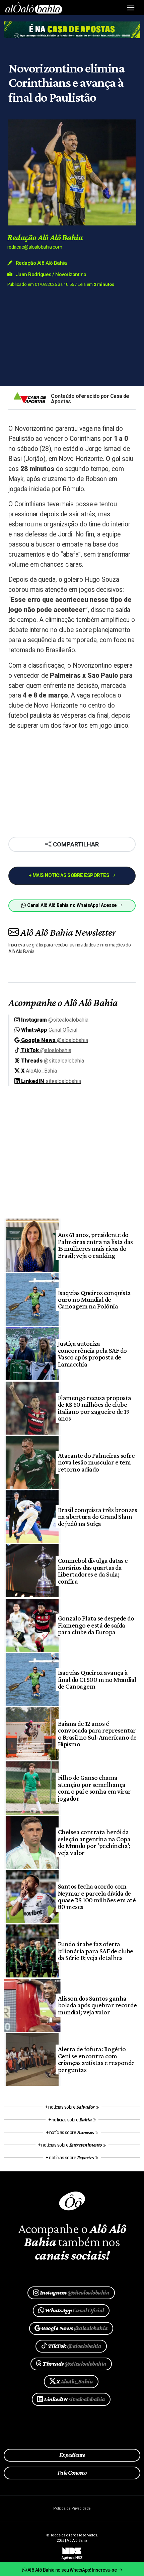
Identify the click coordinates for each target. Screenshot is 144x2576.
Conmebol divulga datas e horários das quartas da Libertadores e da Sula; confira (93, 1571)
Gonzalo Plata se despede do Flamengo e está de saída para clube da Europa (96, 1625)
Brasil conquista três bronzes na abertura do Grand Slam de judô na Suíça (97, 1517)
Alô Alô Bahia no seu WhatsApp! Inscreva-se (72, 2570)
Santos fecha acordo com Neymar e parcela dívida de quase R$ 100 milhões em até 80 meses (97, 1896)
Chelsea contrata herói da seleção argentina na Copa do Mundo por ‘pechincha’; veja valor (94, 1842)
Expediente (72, 2455)
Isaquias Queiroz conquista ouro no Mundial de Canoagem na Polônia (94, 1300)
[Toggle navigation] (131, 8)
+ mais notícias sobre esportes (70, 875)
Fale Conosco (72, 2473)
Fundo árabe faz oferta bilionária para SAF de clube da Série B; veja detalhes (96, 1951)
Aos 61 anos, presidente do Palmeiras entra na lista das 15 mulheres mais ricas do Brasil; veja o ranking (95, 1245)
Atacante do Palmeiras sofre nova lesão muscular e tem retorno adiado (96, 1462)
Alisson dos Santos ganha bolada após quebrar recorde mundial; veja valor (97, 2005)
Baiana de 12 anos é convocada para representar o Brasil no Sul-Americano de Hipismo (97, 1734)
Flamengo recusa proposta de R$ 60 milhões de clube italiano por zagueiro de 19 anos (95, 1408)
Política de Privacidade (72, 2508)
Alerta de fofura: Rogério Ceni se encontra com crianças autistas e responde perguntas (96, 2059)
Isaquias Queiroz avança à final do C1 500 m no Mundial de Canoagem (97, 1679)
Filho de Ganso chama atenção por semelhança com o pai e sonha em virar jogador (94, 1788)
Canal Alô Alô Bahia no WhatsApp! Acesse (72, 905)
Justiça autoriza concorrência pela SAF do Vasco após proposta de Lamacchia (92, 1354)
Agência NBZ (72, 2555)
